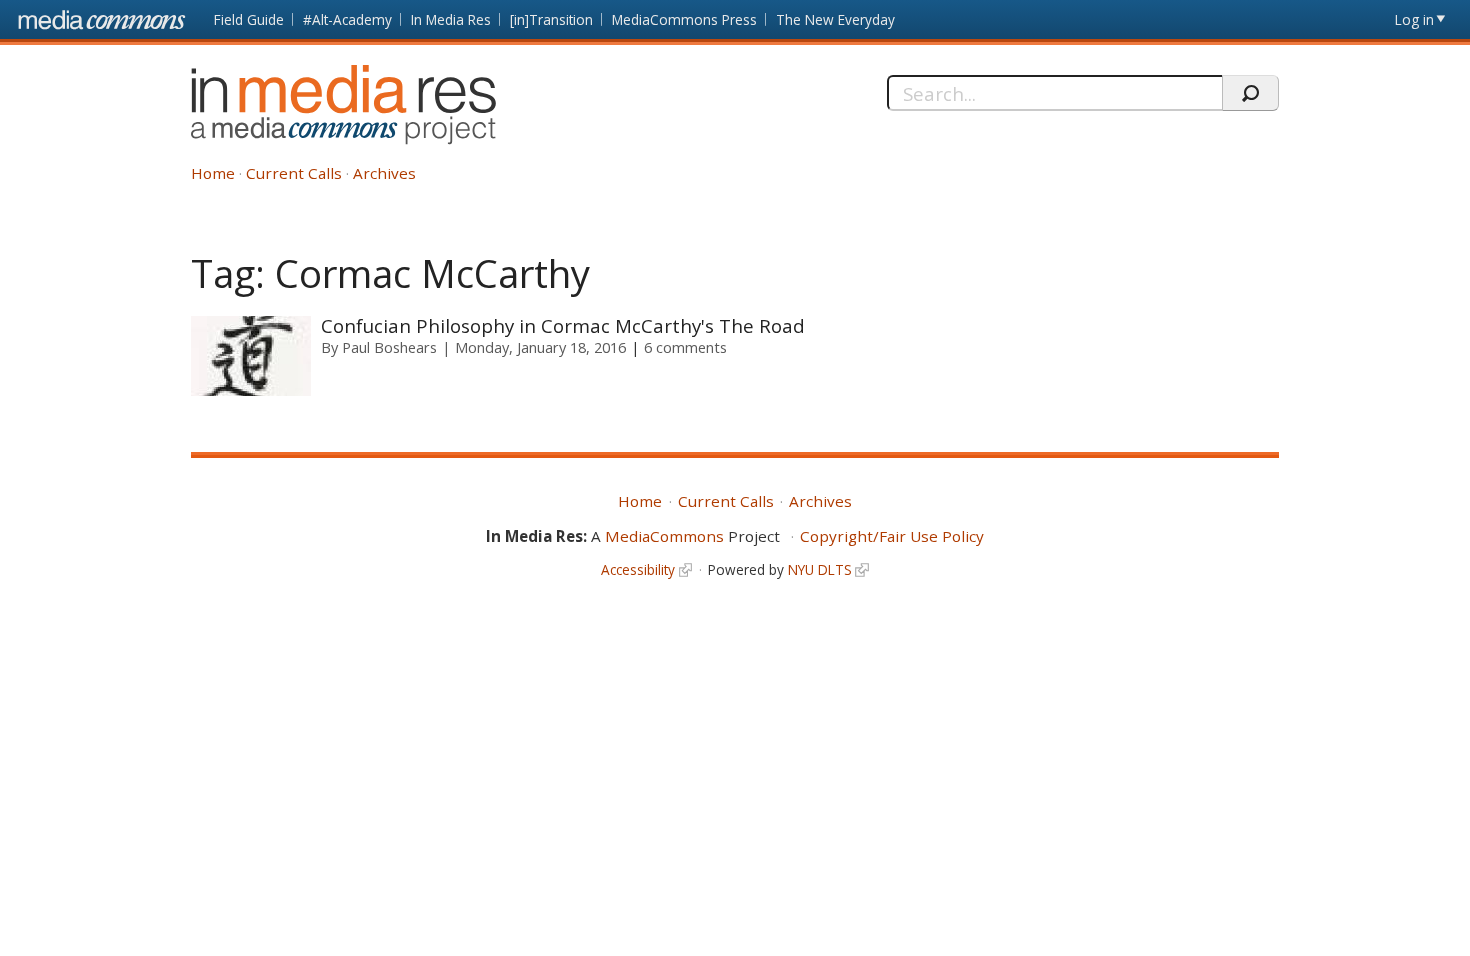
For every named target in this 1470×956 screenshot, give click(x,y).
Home (213, 173)
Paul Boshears (389, 347)
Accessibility (638, 569)
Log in (1414, 19)
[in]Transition (551, 19)
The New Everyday (835, 19)
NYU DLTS (820, 569)
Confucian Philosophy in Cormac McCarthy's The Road (563, 325)
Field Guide (249, 19)
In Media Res (451, 19)
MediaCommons (664, 536)
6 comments (685, 347)
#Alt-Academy (347, 19)
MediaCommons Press (684, 19)
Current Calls (294, 173)
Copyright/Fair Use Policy (892, 536)
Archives (384, 173)
